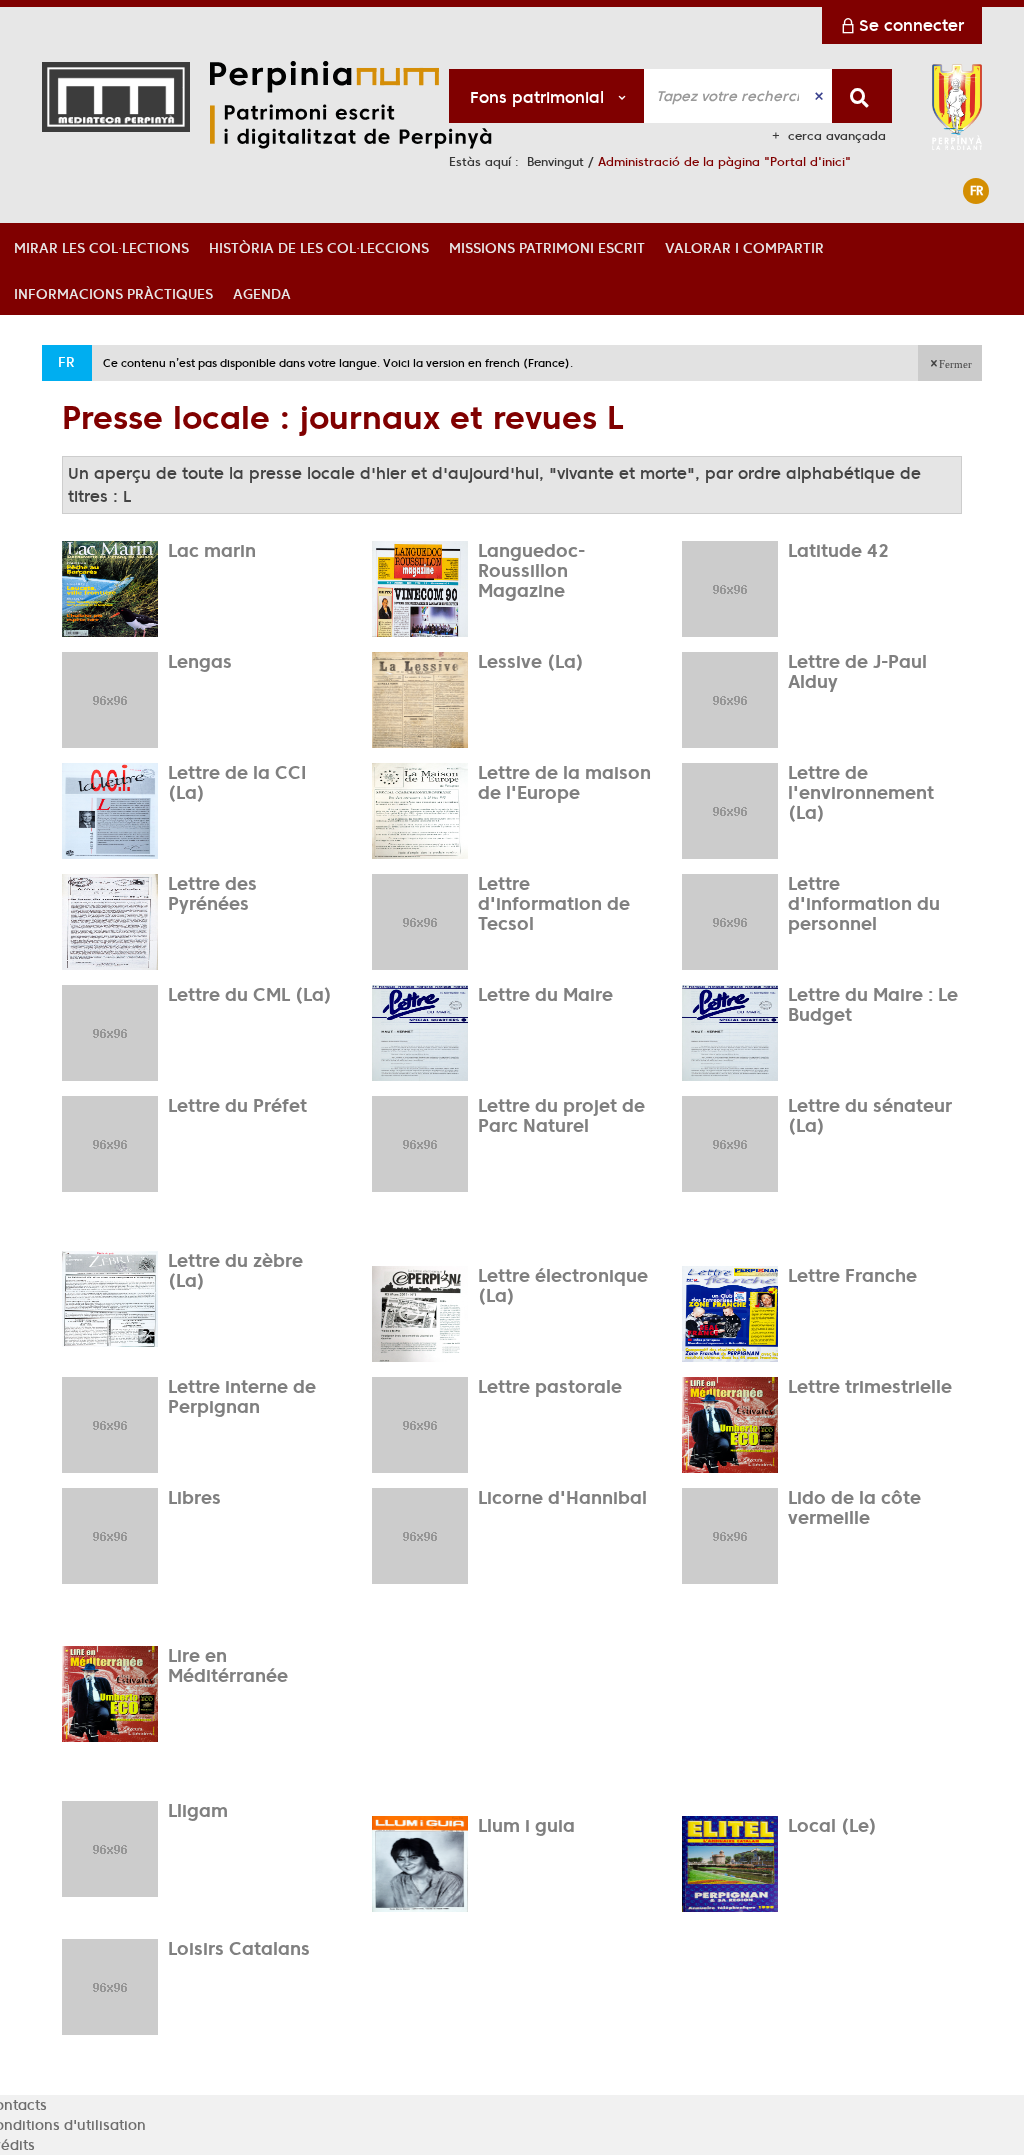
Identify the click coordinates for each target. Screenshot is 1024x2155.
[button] (101, 246)
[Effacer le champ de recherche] (821, 96)
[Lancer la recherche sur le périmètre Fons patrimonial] (862, 96)
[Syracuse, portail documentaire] (375, 105)
